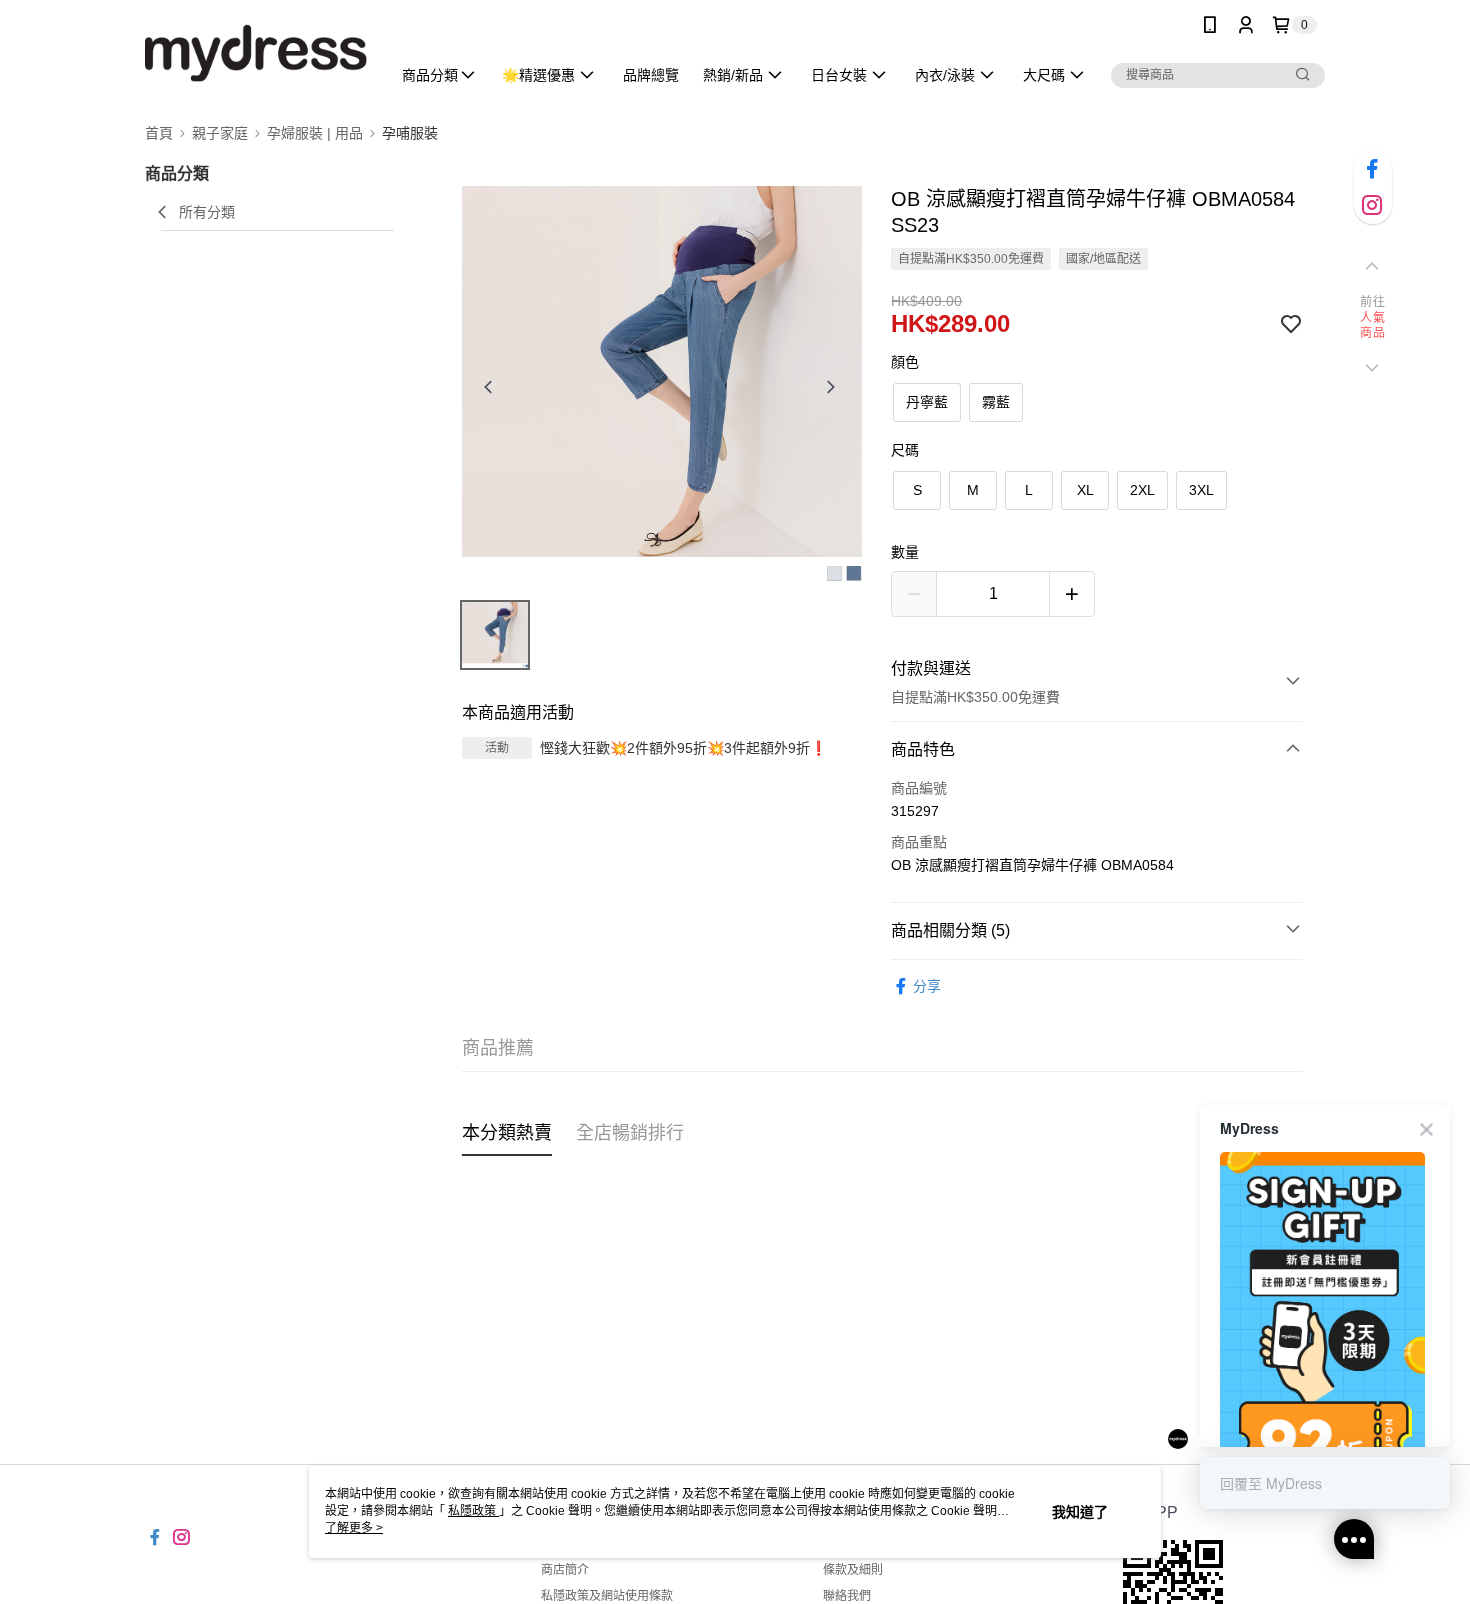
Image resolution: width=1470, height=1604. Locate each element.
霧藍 (996, 402)
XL (1085, 490)
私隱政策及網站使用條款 (607, 1596)
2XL (1142, 490)
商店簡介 (565, 1570)
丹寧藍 (927, 402)
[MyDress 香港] (256, 52)
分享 (927, 986)
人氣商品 (1372, 326)
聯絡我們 (847, 1596)
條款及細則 (853, 1570)
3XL (1201, 490)
